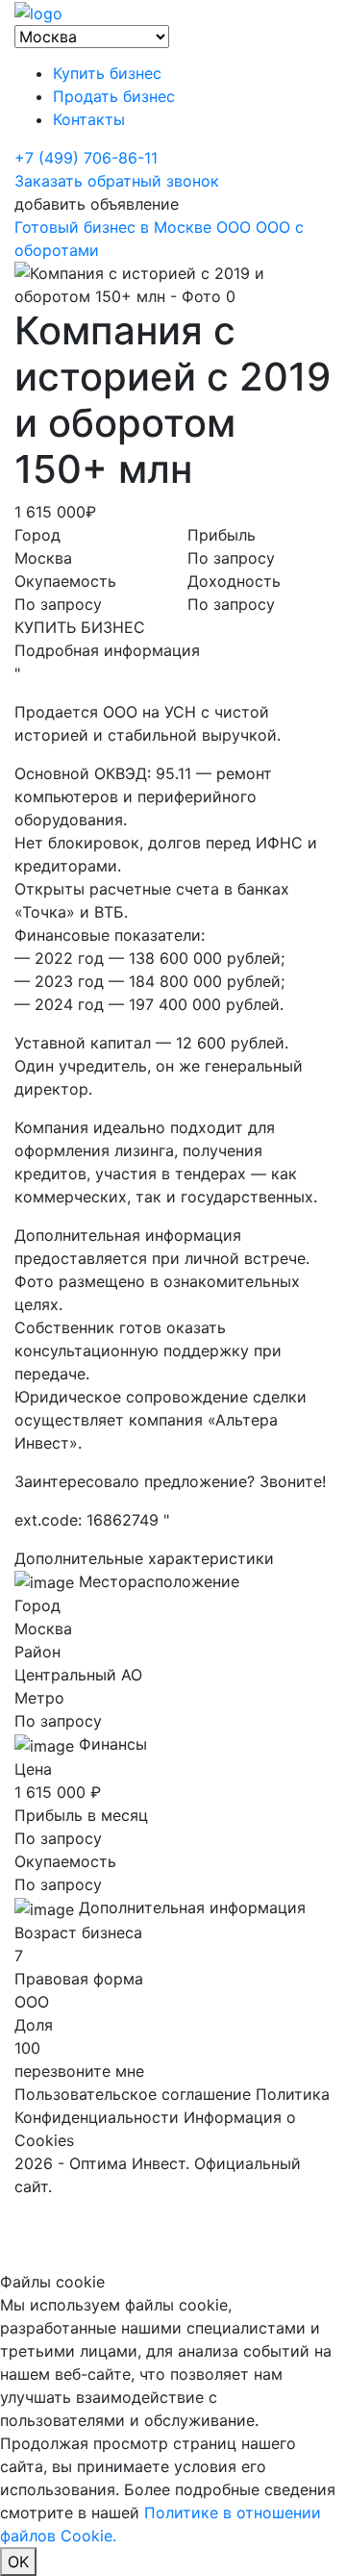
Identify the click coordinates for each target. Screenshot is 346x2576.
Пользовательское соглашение (133, 2094)
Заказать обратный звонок (117, 181)
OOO (234, 227)
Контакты (89, 119)
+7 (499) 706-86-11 (86, 158)
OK (18, 2562)
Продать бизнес (114, 96)
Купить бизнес (107, 73)
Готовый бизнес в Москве (113, 227)
